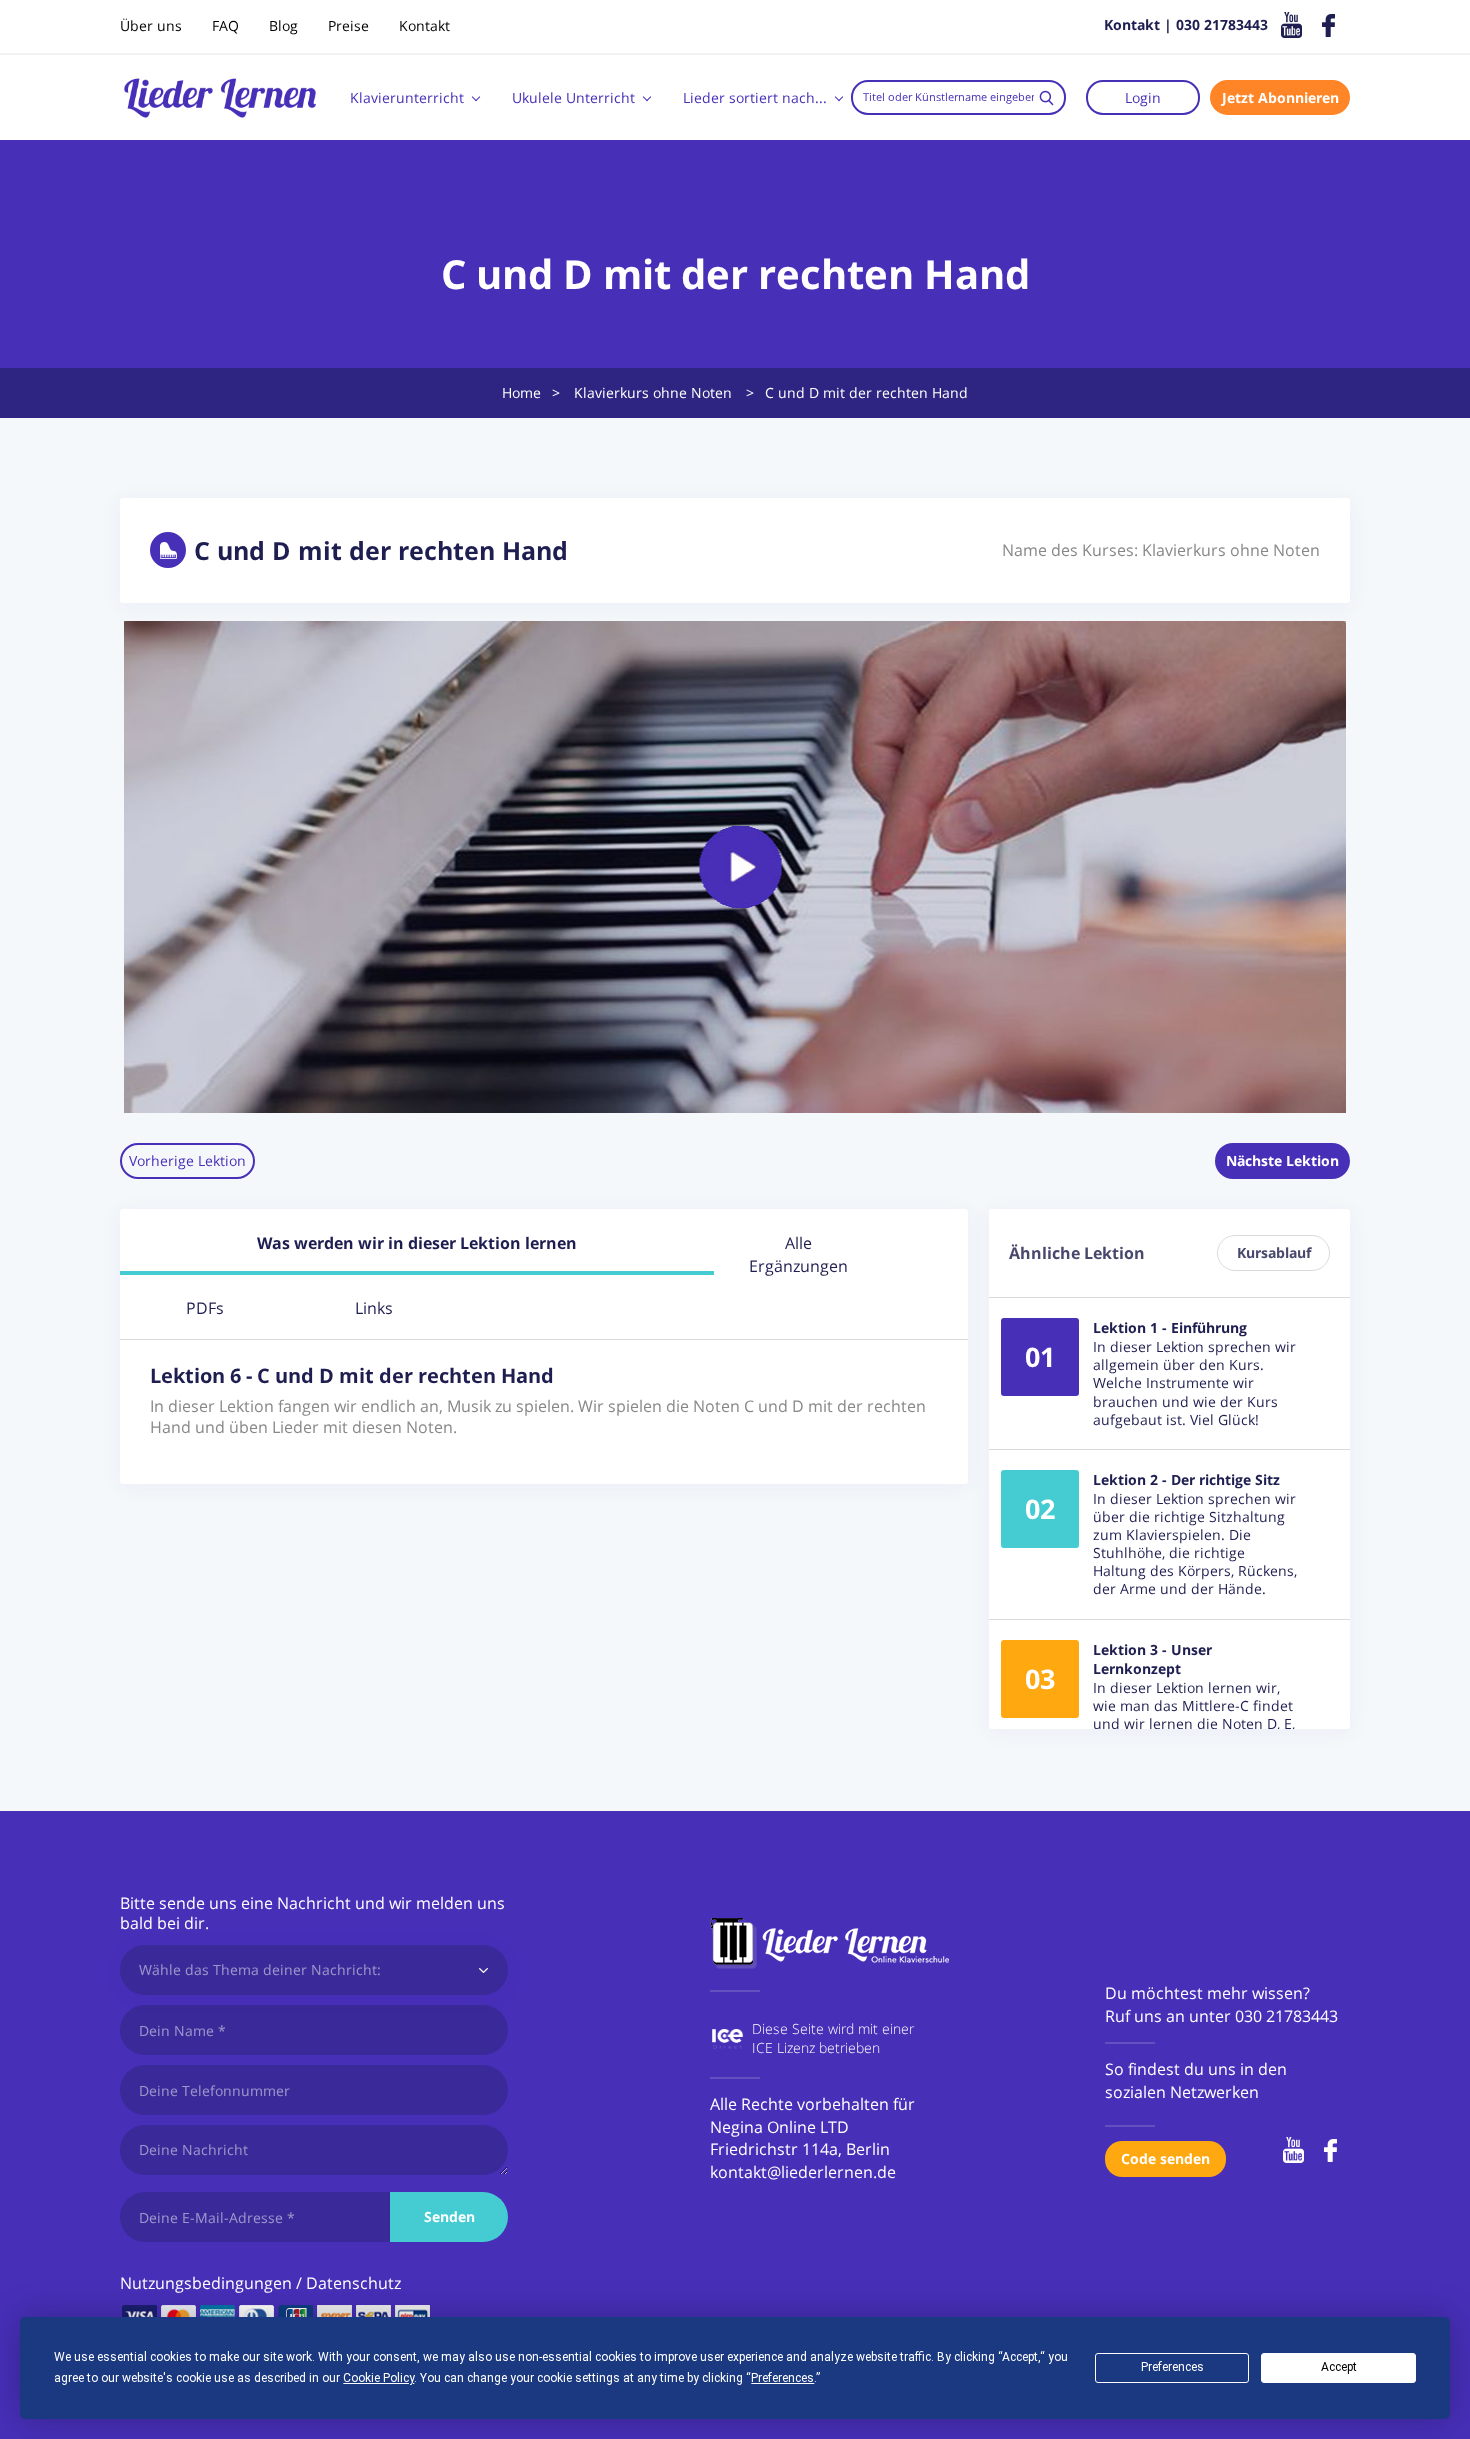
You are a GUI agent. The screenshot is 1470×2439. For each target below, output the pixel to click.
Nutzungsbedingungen (206, 2283)
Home (521, 392)
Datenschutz (353, 2283)
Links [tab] (374, 1308)
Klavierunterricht (407, 97)
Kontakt (424, 25)
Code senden (1165, 2158)
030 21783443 (1286, 2016)
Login (1143, 97)
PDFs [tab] (205, 1308)
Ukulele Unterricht (573, 97)
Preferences (1172, 2367)
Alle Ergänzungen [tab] (798, 1254)
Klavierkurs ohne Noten (653, 392)
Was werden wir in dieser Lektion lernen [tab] (417, 1243)
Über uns (151, 25)
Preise (348, 25)
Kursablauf (1274, 1252)
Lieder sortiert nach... (755, 97)
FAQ (225, 25)
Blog (283, 25)
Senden (449, 2216)
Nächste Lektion (1282, 1160)
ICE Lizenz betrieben (816, 2047)
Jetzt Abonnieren (1280, 97)
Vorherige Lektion (187, 1160)
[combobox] (958, 97)
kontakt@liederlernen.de (803, 2172)
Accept (1339, 2367)
